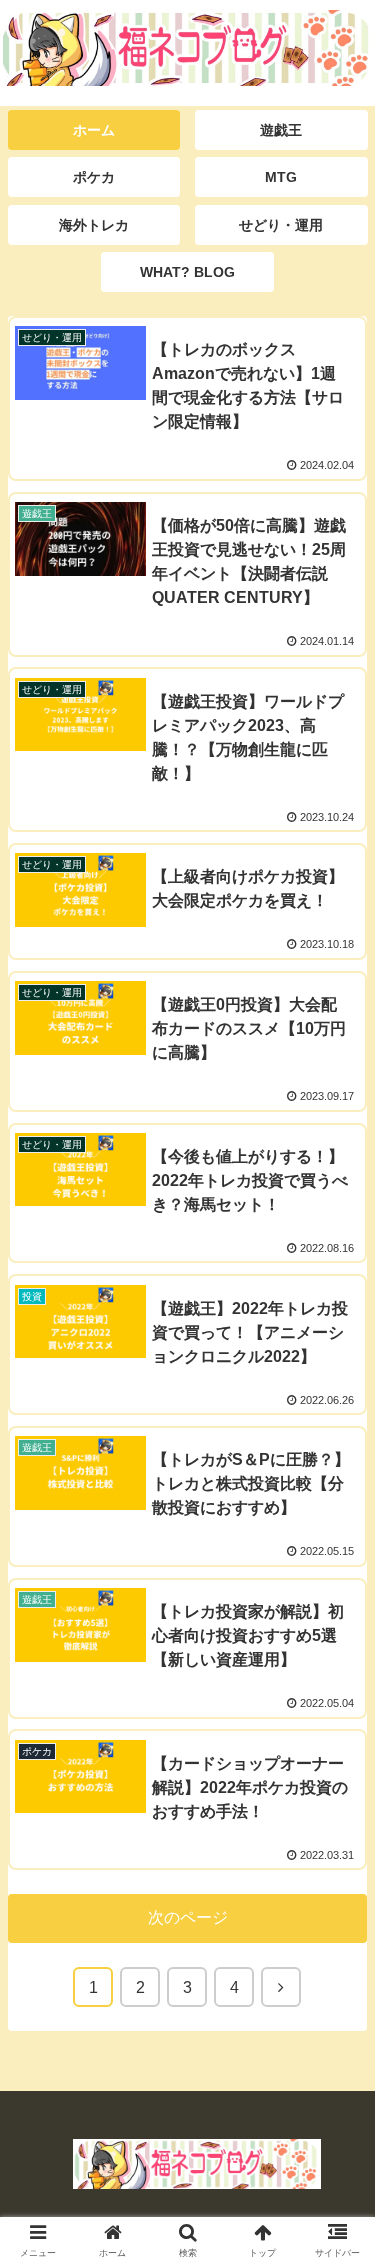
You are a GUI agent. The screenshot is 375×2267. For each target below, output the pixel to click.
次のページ (188, 1917)
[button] (335, 1837)
